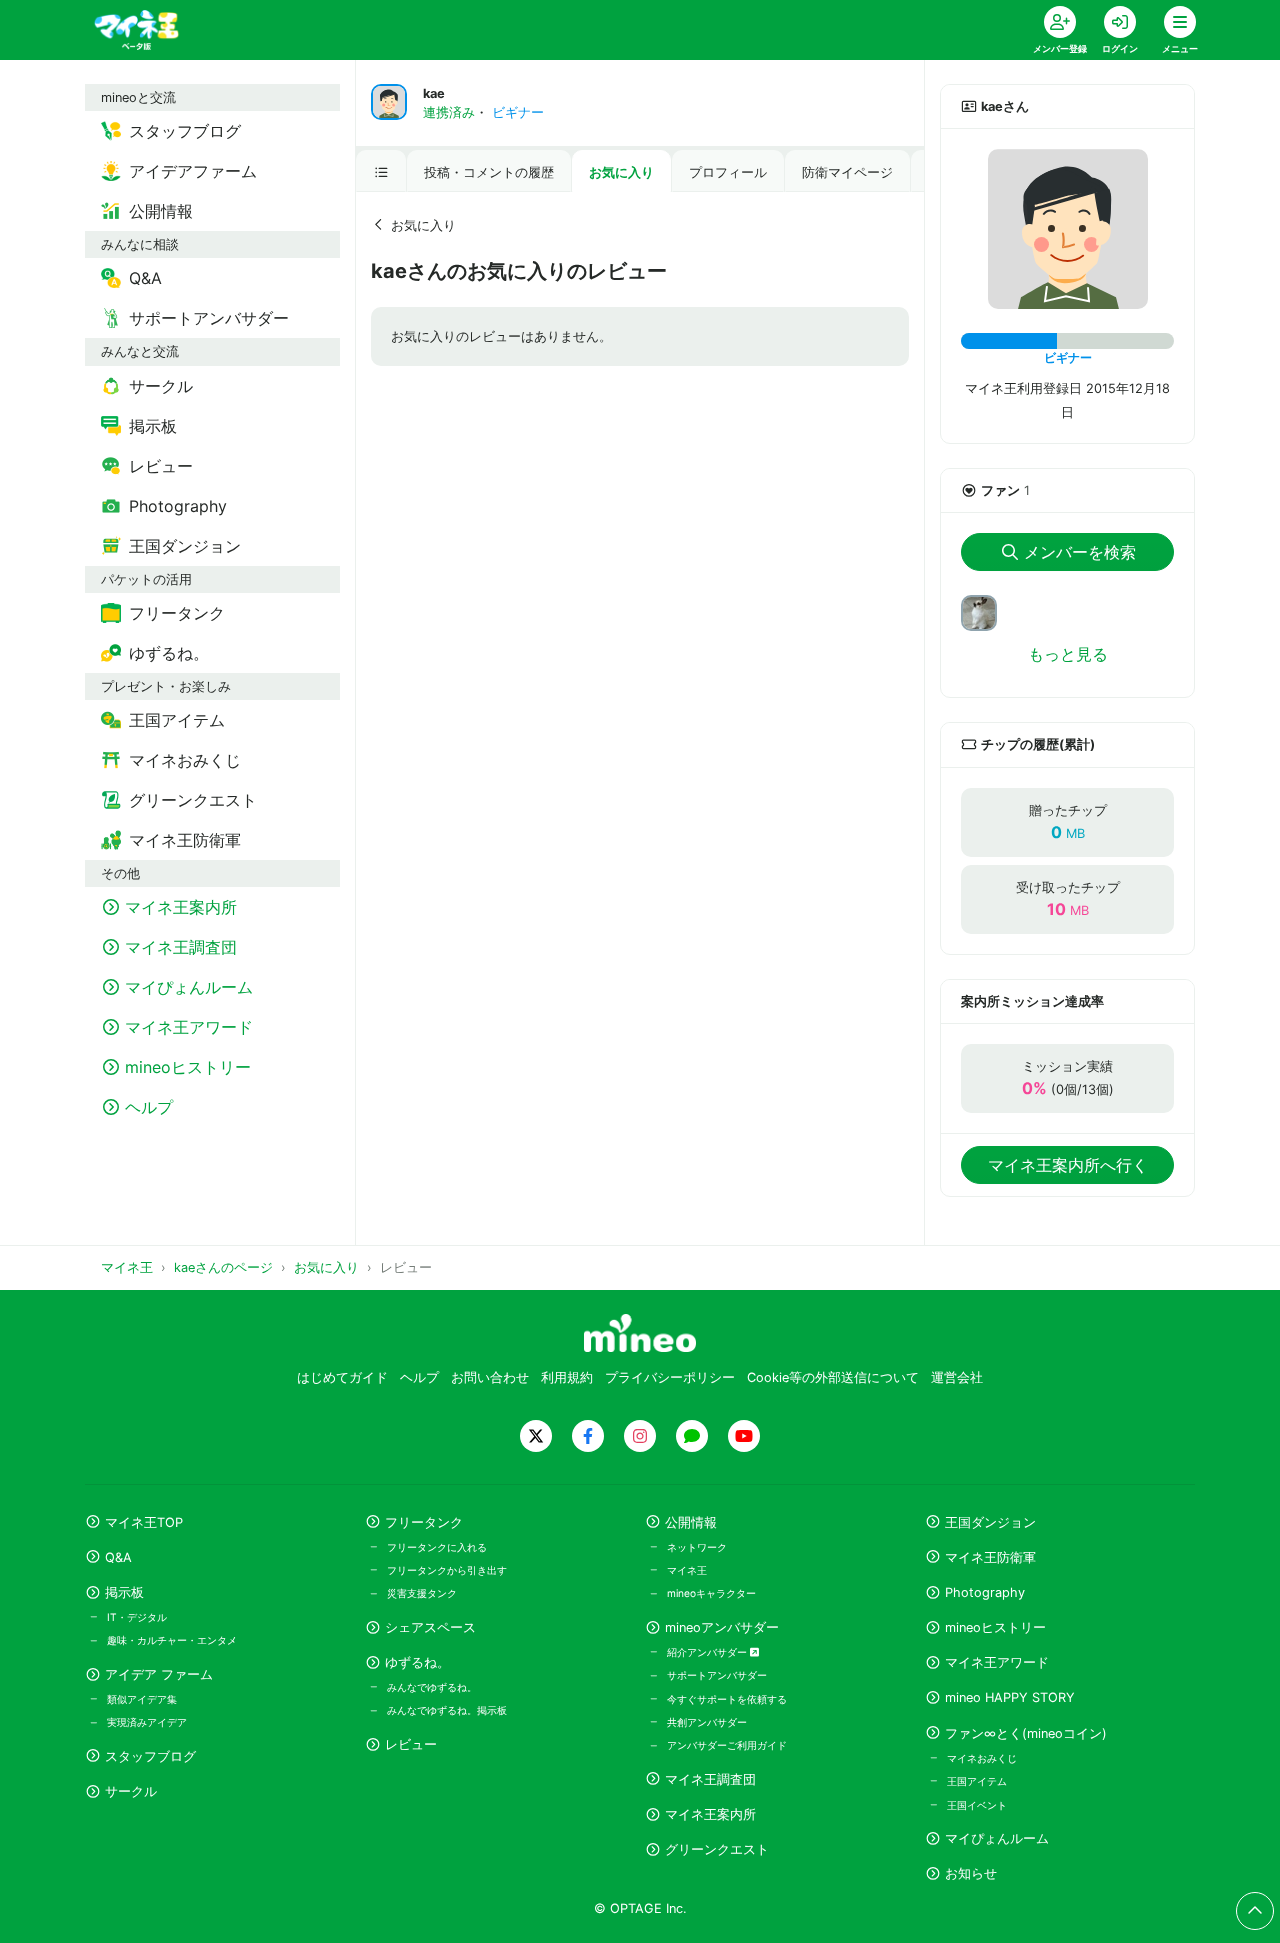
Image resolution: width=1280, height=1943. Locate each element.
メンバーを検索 (1080, 552)
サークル (131, 1791)
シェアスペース (430, 1627)
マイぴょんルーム (997, 1838)
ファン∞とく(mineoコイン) (1026, 1733)
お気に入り (621, 172)
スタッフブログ (150, 1756)
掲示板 (124, 1592)
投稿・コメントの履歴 (489, 172)
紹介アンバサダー (708, 1652)
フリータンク (424, 1522)
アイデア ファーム (159, 1674)
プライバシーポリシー (670, 1377)
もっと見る (1068, 654)
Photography (985, 1592)
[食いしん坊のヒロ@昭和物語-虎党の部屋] (987, 612)
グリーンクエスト (717, 1849)
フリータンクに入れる (437, 1547)
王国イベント (977, 1805)
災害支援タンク (422, 1593)
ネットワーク (697, 1547)
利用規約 (567, 1377)
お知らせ (971, 1873)
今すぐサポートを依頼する (727, 1699)
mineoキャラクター (711, 1593)
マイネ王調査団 (710, 1779)
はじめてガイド (342, 1377)
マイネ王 (687, 1570)
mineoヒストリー (995, 1627)
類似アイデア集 (142, 1699)
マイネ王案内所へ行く (1068, 1165)
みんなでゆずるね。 (432, 1687)
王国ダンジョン (990, 1522)
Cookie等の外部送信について (833, 1377)
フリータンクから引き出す (447, 1570)
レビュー (411, 1744)
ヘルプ (419, 1377)
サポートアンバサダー (717, 1675)
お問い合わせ (490, 1377)
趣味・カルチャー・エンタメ (172, 1640)
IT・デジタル (137, 1617)
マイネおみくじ (982, 1758)
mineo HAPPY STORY (1010, 1697)
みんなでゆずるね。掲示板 (447, 1710)
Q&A (118, 1557)
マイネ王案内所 (710, 1814)
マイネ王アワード (997, 1662)
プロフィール (728, 172)
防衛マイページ (847, 172)
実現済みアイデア (147, 1722)
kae (434, 93)
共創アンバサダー (707, 1722)
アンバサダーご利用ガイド (727, 1745)
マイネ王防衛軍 (990, 1557)
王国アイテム (977, 1781)
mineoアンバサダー (722, 1627)
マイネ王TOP (144, 1522)
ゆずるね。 (417, 1662)
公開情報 (691, 1522)
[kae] (1067, 229)
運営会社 (957, 1377)
